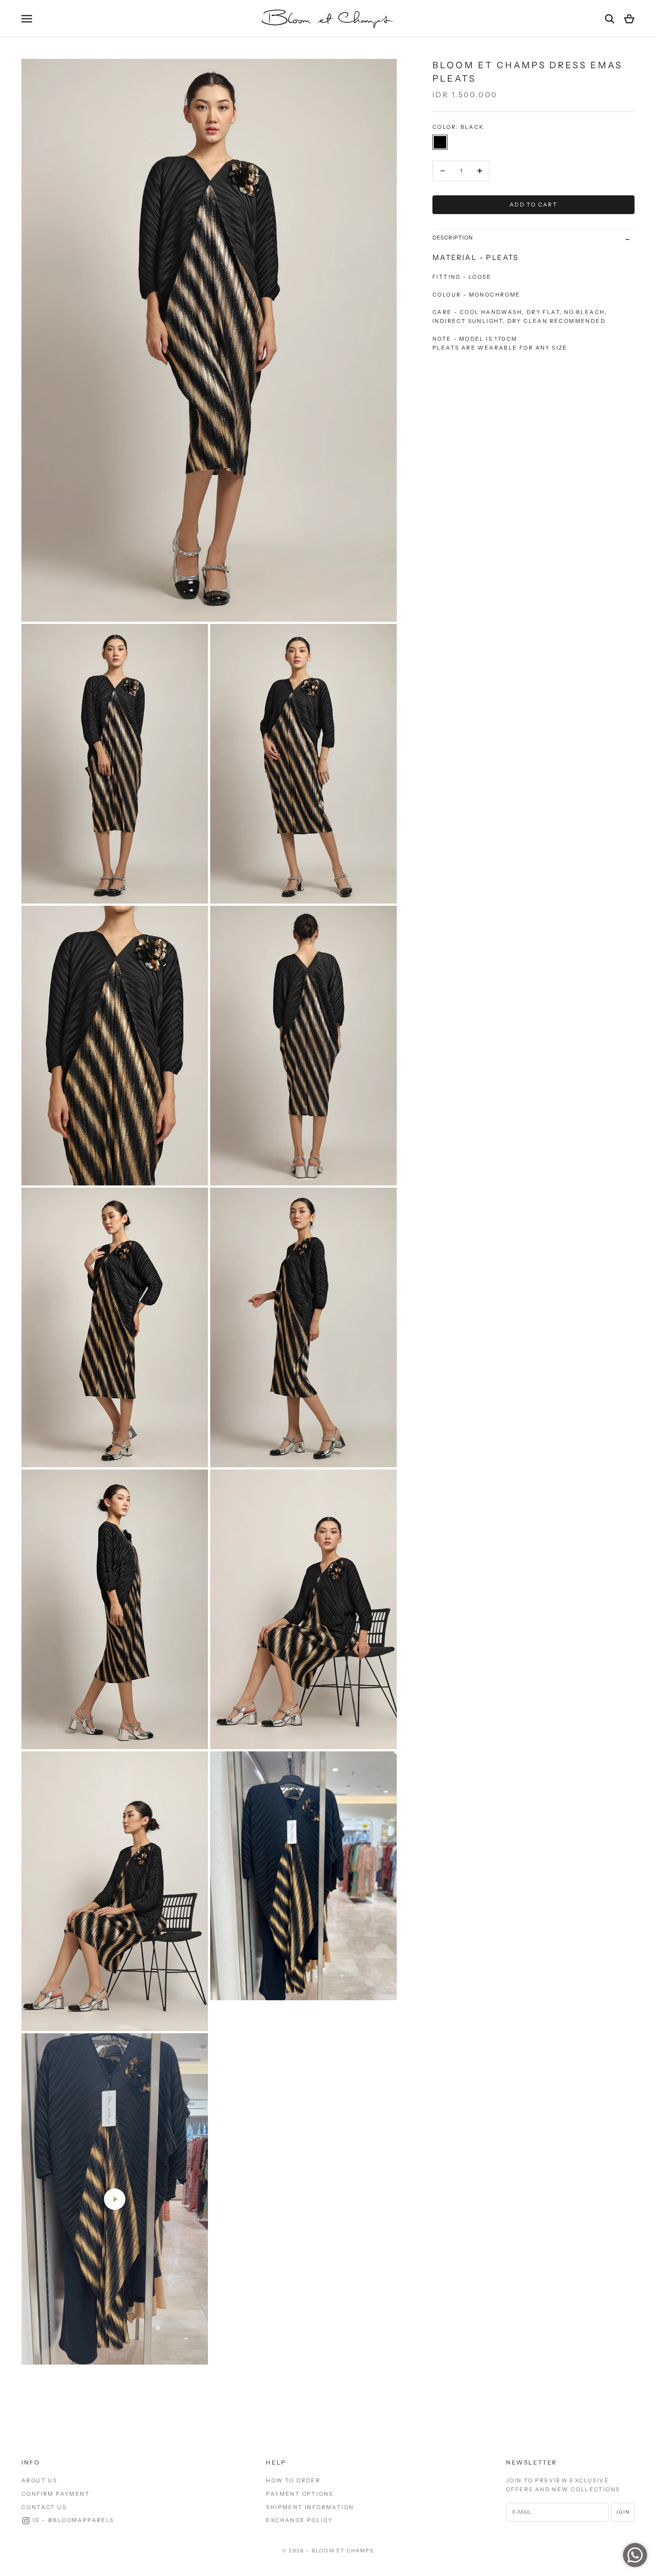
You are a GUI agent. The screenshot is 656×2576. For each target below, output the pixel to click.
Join (623, 2512)
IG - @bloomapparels (73, 2520)
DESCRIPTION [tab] (453, 237)
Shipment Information (310, 2507)
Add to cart (534, 204)
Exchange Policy (299, 2520)
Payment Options (299, 2494)
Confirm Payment (56, 2494)
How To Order (293, 2480)
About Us (39, 2480)
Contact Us (44, 2507)
